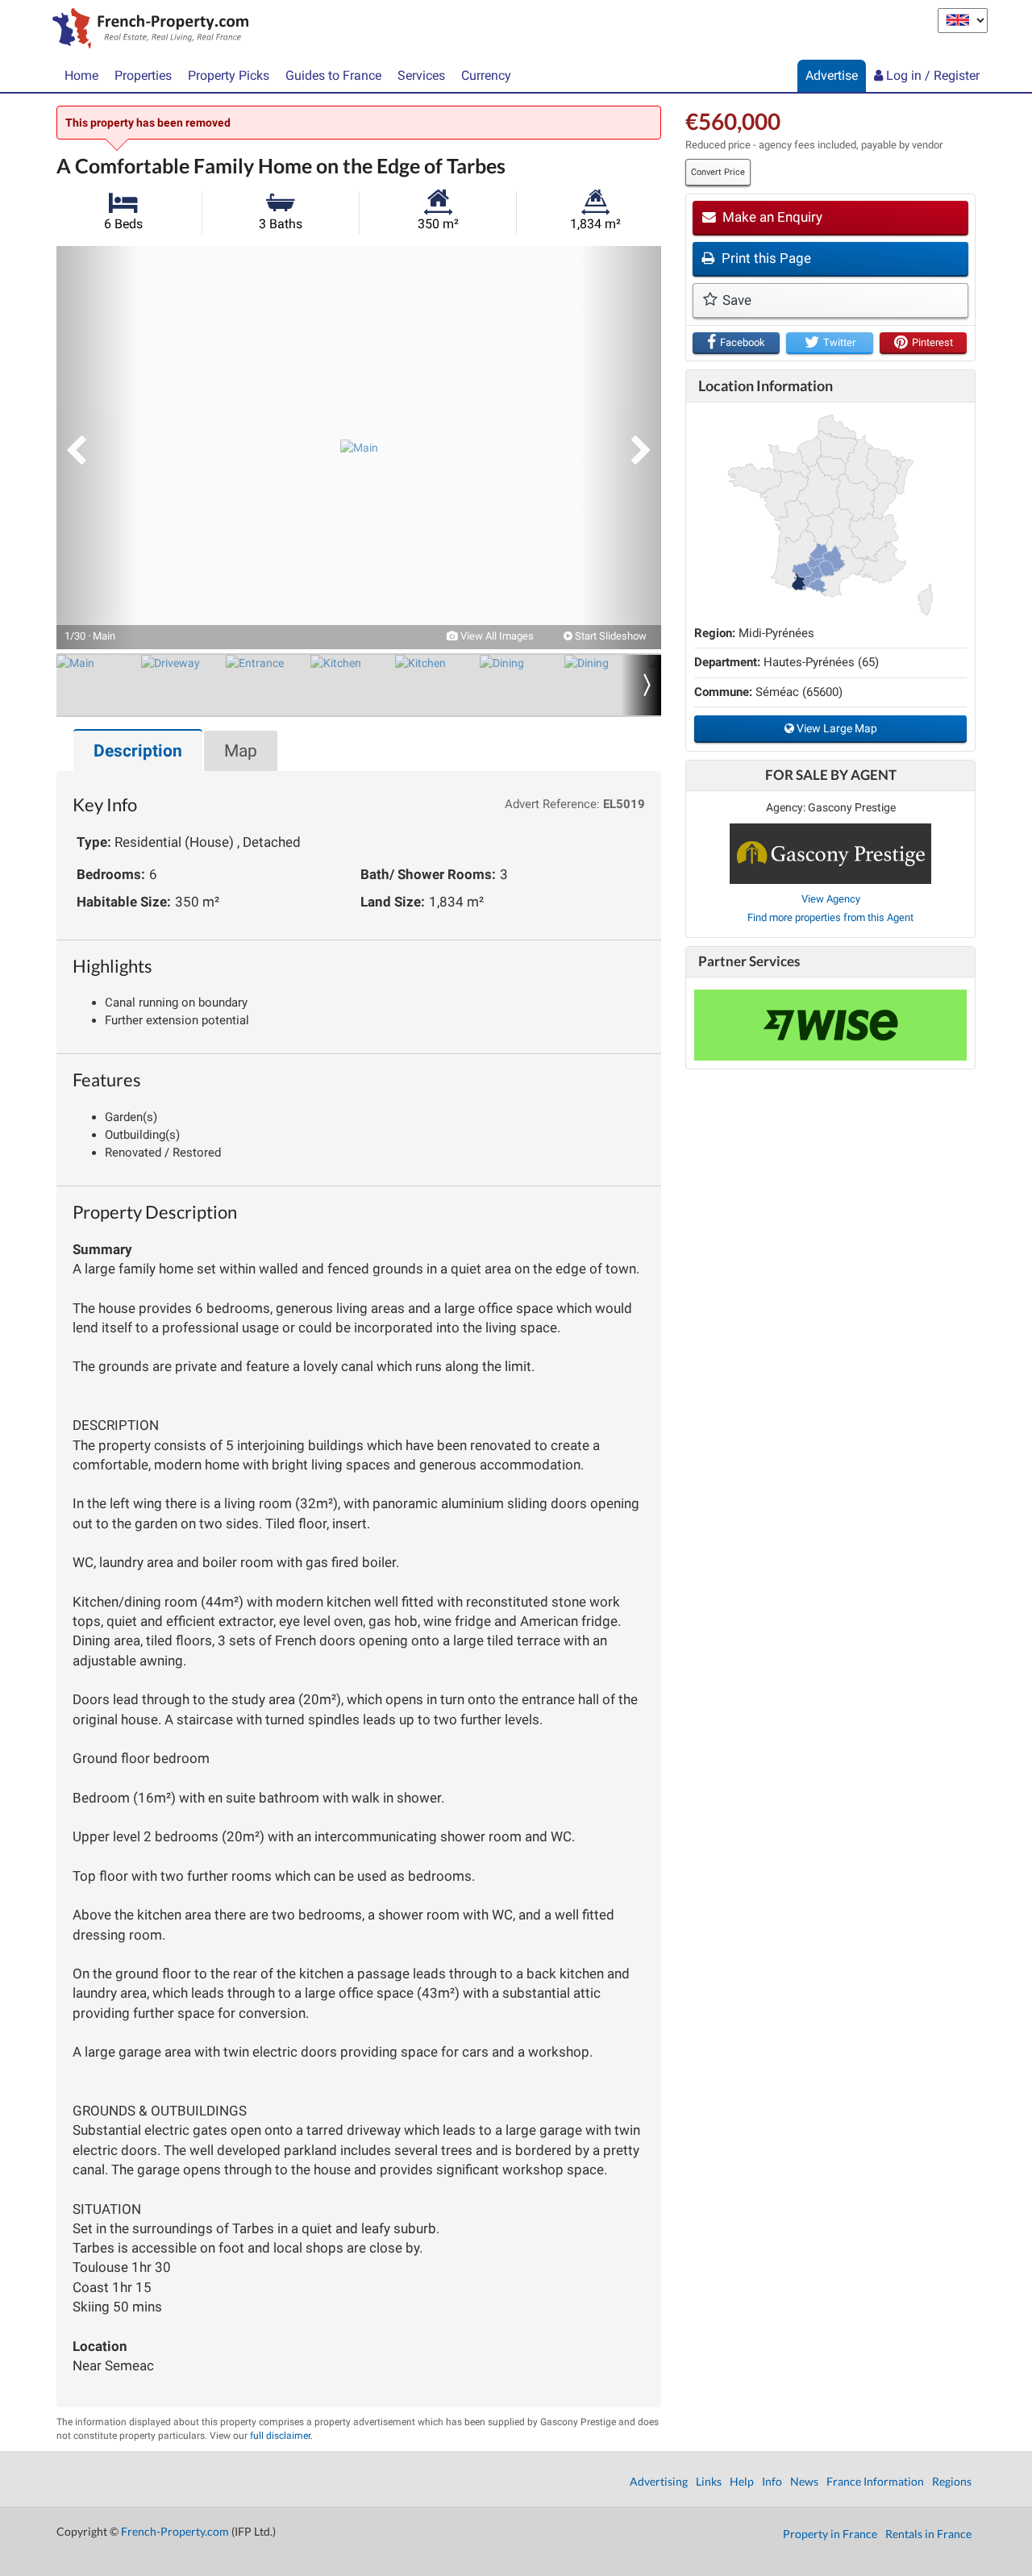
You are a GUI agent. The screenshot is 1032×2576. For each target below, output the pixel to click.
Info (772, 2481)
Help (742, 2481)
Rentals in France (928, 2534)
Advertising (659, 2481)
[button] (97, 448)
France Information (875, 2481)
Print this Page (765, 258)
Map (241, 751)
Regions (952, 2481)
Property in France (830, 2534)
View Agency (831, 899)
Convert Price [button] (718, 172)
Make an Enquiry (771, 217)
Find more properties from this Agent (830, 917)
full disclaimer (280, 2436)
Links (709, 2481)
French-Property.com (175, 2531)
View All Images (496, 636)
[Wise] (830, 1025)
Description (138, 751)
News (804, 2481)
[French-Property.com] (146, 30)
